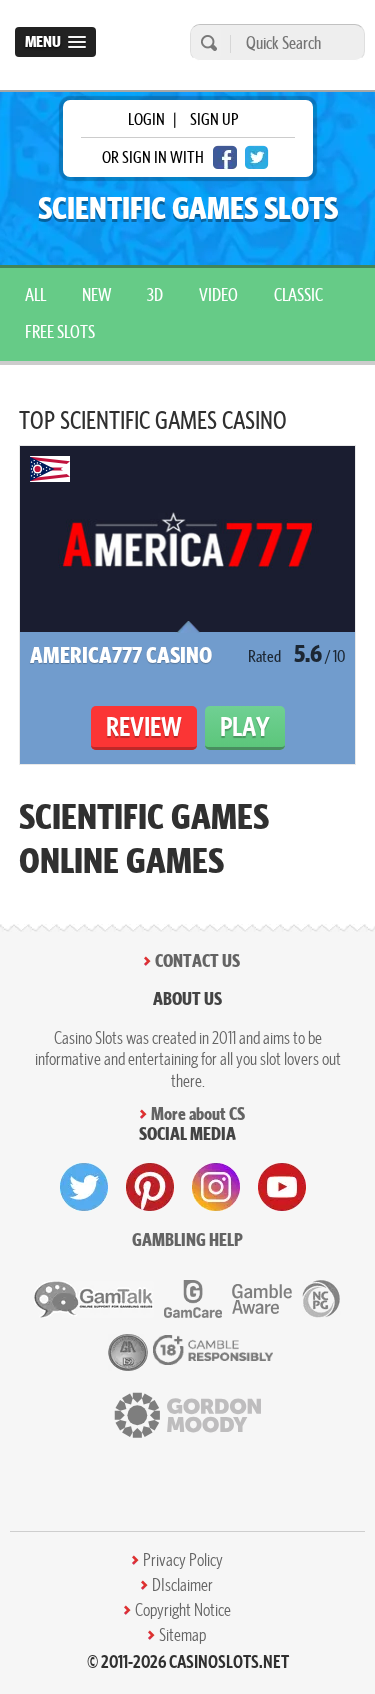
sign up (214, 119)
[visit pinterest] (150, 1187)
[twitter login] (257, 157)
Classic (298, 294)
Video (218, 294)
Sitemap (182, 1635)
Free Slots (60, 331)
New (96, 294)
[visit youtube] (282, 1187)
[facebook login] (225, 157)
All (35, 294)
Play (245, 726)
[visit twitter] (84, 1187)
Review (144, 726)
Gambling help (187, 1239)
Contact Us (197, 960)
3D (155, 294)
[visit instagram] (216, 1187)
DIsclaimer (182, 1585)
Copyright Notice (183, 1610)
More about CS (198, 1113)
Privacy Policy (183, 1560)
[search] (206, 42)
